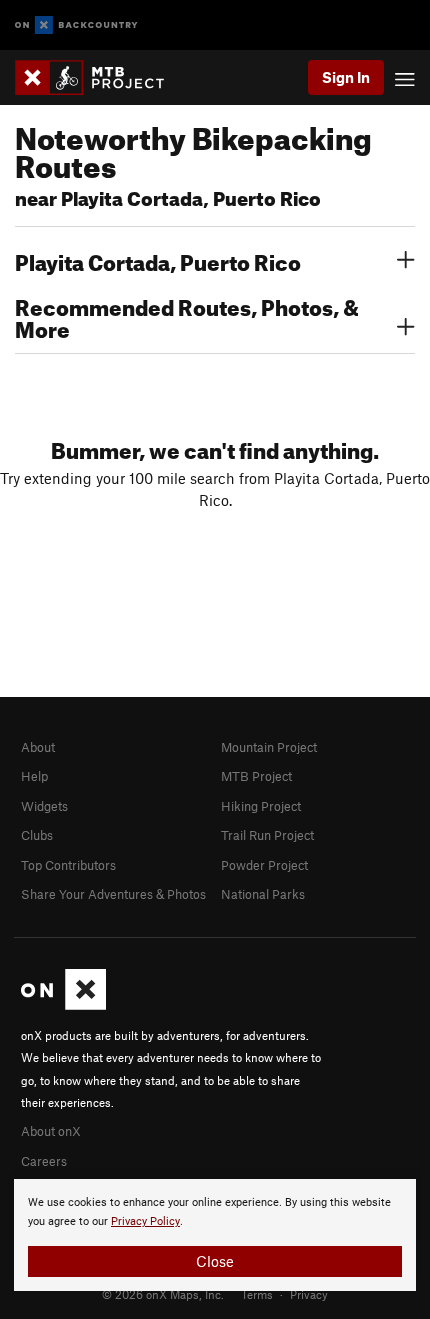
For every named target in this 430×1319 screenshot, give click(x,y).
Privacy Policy (145, 1221)
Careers (44, 1161)
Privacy (309, 1294)
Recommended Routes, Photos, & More (187, 316)
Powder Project (264, 865)
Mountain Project (269, 747)
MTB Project (256, 776)
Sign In (346, 77)
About (38, 747)
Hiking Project (261, 806)
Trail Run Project (267, 835)
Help (34, 776)
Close (215, 1261)
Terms (257, 1294)
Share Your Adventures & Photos (113, 894)
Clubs (37, 835)
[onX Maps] (63, 1005)
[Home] (99, 77)
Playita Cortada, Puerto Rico (158, 260)
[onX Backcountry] (76, 25)
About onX (51, 1131)
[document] (215, 1235)
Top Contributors (68, 865)
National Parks (263, 894)
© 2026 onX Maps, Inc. (163, 1294)
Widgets (44, 806)
